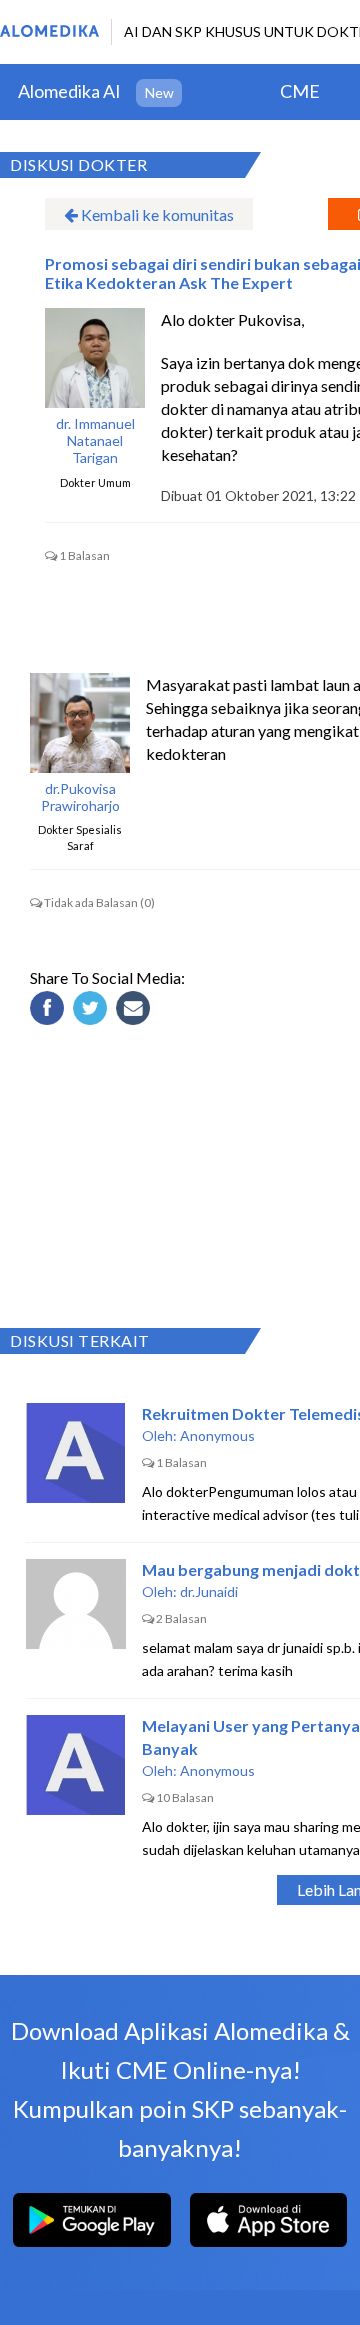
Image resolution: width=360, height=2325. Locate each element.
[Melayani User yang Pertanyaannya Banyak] (76, 1765)
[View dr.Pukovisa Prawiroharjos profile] (80, 723)
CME (300, 91)
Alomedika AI (69, 91)
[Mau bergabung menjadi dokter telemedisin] (76, 1609)
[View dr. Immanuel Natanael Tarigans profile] (95, 358)
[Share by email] (136, 1011)
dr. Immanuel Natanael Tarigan (95, 441)
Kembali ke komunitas (156, 214)
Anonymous (217, 1435)
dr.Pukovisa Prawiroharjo (80, 797)
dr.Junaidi (209, 1591)
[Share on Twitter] (93, 1011)
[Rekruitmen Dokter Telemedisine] (76, 1453)
